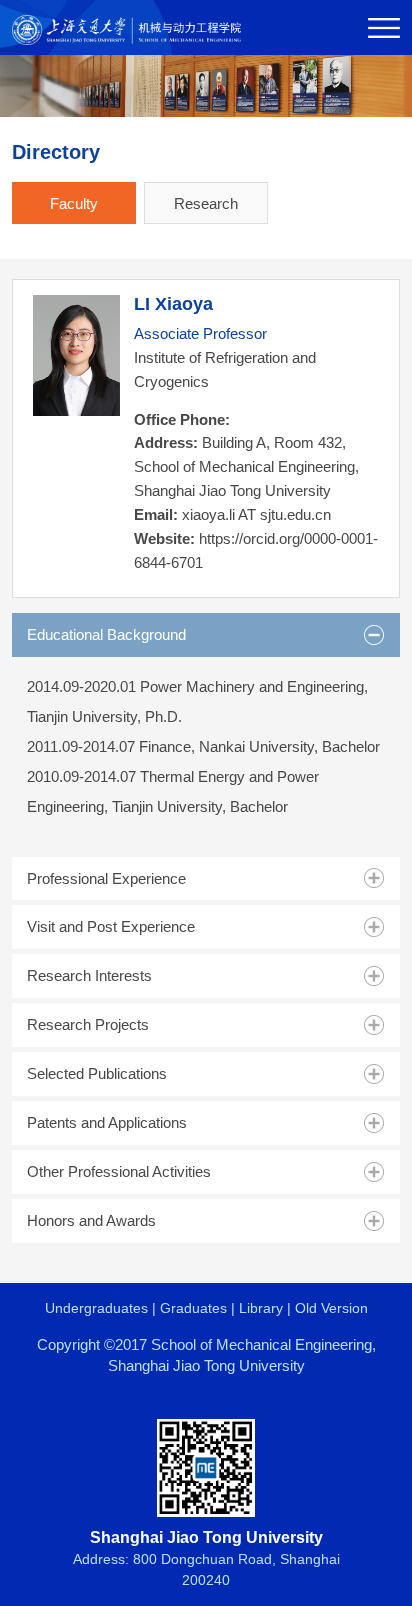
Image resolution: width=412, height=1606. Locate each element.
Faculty (74, 203)
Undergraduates (96, 1308)
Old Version (331, 1308)
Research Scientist (206, 209)
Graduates (193, 1308)
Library (261, 1308)
